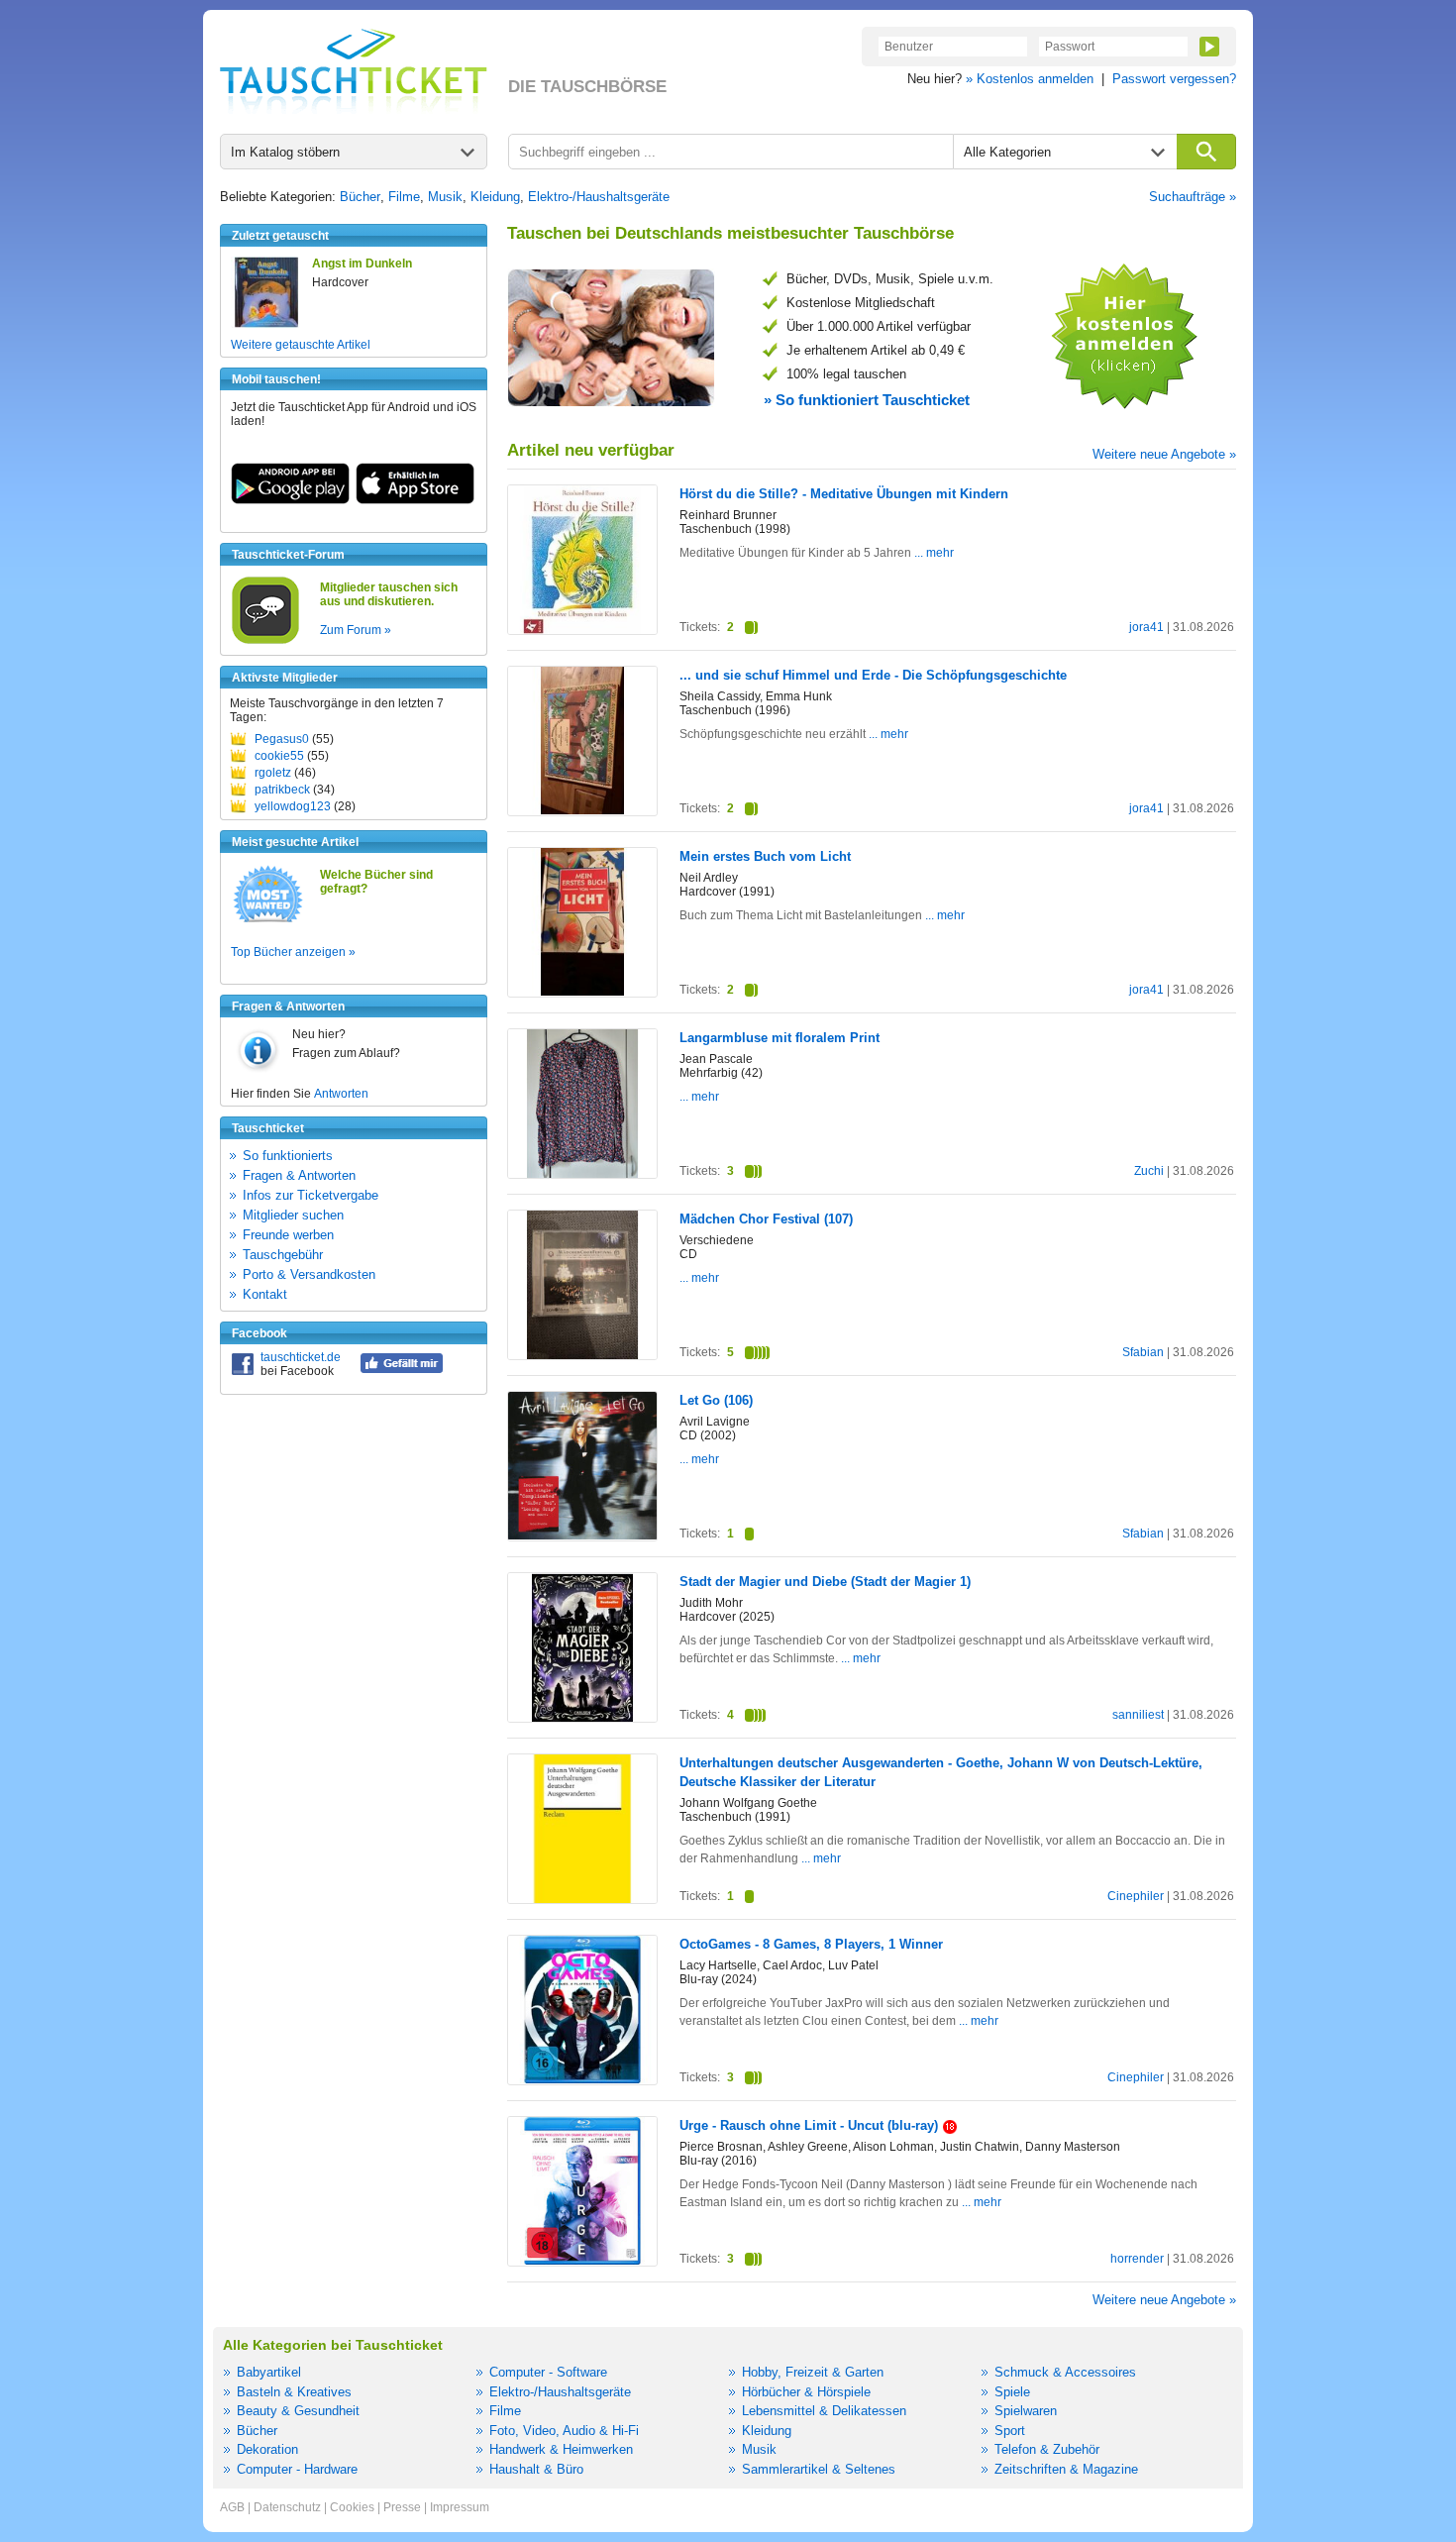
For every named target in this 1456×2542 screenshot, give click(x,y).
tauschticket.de (301, 1357)
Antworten (341, 1094)
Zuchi (1149, 1171)
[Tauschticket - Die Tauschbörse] (354, 71)
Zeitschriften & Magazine (1066, 2469)
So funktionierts (288, 1156)
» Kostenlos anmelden (1030, 79)
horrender (1137, 2259)
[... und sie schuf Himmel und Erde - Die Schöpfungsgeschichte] (582, 810)
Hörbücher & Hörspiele (806, 2392)
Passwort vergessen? (1174, 79)
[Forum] (265, 641)
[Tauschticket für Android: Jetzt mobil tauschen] (290, 500)
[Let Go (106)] (582, 1536)
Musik (445, 197)
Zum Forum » (356, 630)
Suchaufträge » (1193, 197)
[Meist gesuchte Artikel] (268, 921)
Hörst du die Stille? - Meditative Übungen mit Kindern (844, 494)
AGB (232, 2507)
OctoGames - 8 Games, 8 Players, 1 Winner (811, 1944)
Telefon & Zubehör (1047, 2449)
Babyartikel (269, 2372)
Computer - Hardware (297, 2469)
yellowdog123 (293, 806)
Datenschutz (287, 2507)
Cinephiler (1136, 1896)
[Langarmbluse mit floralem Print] (582, 1174)
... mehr (933, 553)
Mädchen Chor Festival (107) (766, 1219)
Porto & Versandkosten (309, 1274)
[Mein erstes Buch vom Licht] (582, 992)
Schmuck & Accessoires (1065, 2372)
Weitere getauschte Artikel (301, 345)
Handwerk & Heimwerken (561, 2449)
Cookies (352, 2507)
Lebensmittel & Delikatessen (824, 2411)
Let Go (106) (716, 1400)
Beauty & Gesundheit (298, 2411)
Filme (404, 197)
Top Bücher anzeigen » (293, 952)
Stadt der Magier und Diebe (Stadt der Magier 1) (825, 1582)
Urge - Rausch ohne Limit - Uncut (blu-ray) (809, 2125)
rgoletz (273, 773)
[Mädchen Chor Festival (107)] (582, 1355)
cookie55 (279, 756)
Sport (1010, 2431)
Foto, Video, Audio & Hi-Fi (564, 2431)
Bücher (360, 197)
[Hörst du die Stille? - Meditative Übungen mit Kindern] (582, 630)
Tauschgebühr (283, 1255)
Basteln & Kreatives (294, 2392)
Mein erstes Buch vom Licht (765, 856)
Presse (402, 2507)
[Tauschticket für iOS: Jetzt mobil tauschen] (415, 500)
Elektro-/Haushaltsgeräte (599, 197)
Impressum (460, 2507)
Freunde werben (288, 1235)
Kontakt (265, 1294)
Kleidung (495, 197)
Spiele (1012, 2392)
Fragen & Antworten (299, 1175)
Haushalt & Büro (536, 2469)
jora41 (1146, 627)
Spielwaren (1026, 2411)
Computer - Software (548, 2372)
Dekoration (267, 2449)
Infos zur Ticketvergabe (311, 1195)
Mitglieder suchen (293, 1215)
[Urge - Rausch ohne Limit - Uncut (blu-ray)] (582, 2261)
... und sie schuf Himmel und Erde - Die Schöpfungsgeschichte (873, 675)
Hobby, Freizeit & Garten (813, 2372)
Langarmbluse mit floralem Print (780, 1038)
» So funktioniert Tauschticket (867, 400)
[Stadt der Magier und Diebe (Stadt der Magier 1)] (582, 1719)
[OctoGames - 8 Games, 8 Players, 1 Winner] (582, 2079)
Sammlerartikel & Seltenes (819, 2469)
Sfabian (1143, 1352)
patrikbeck (282, 790)
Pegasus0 (282, 739)
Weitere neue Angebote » (1164, 454)
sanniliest (1138, 1715)
